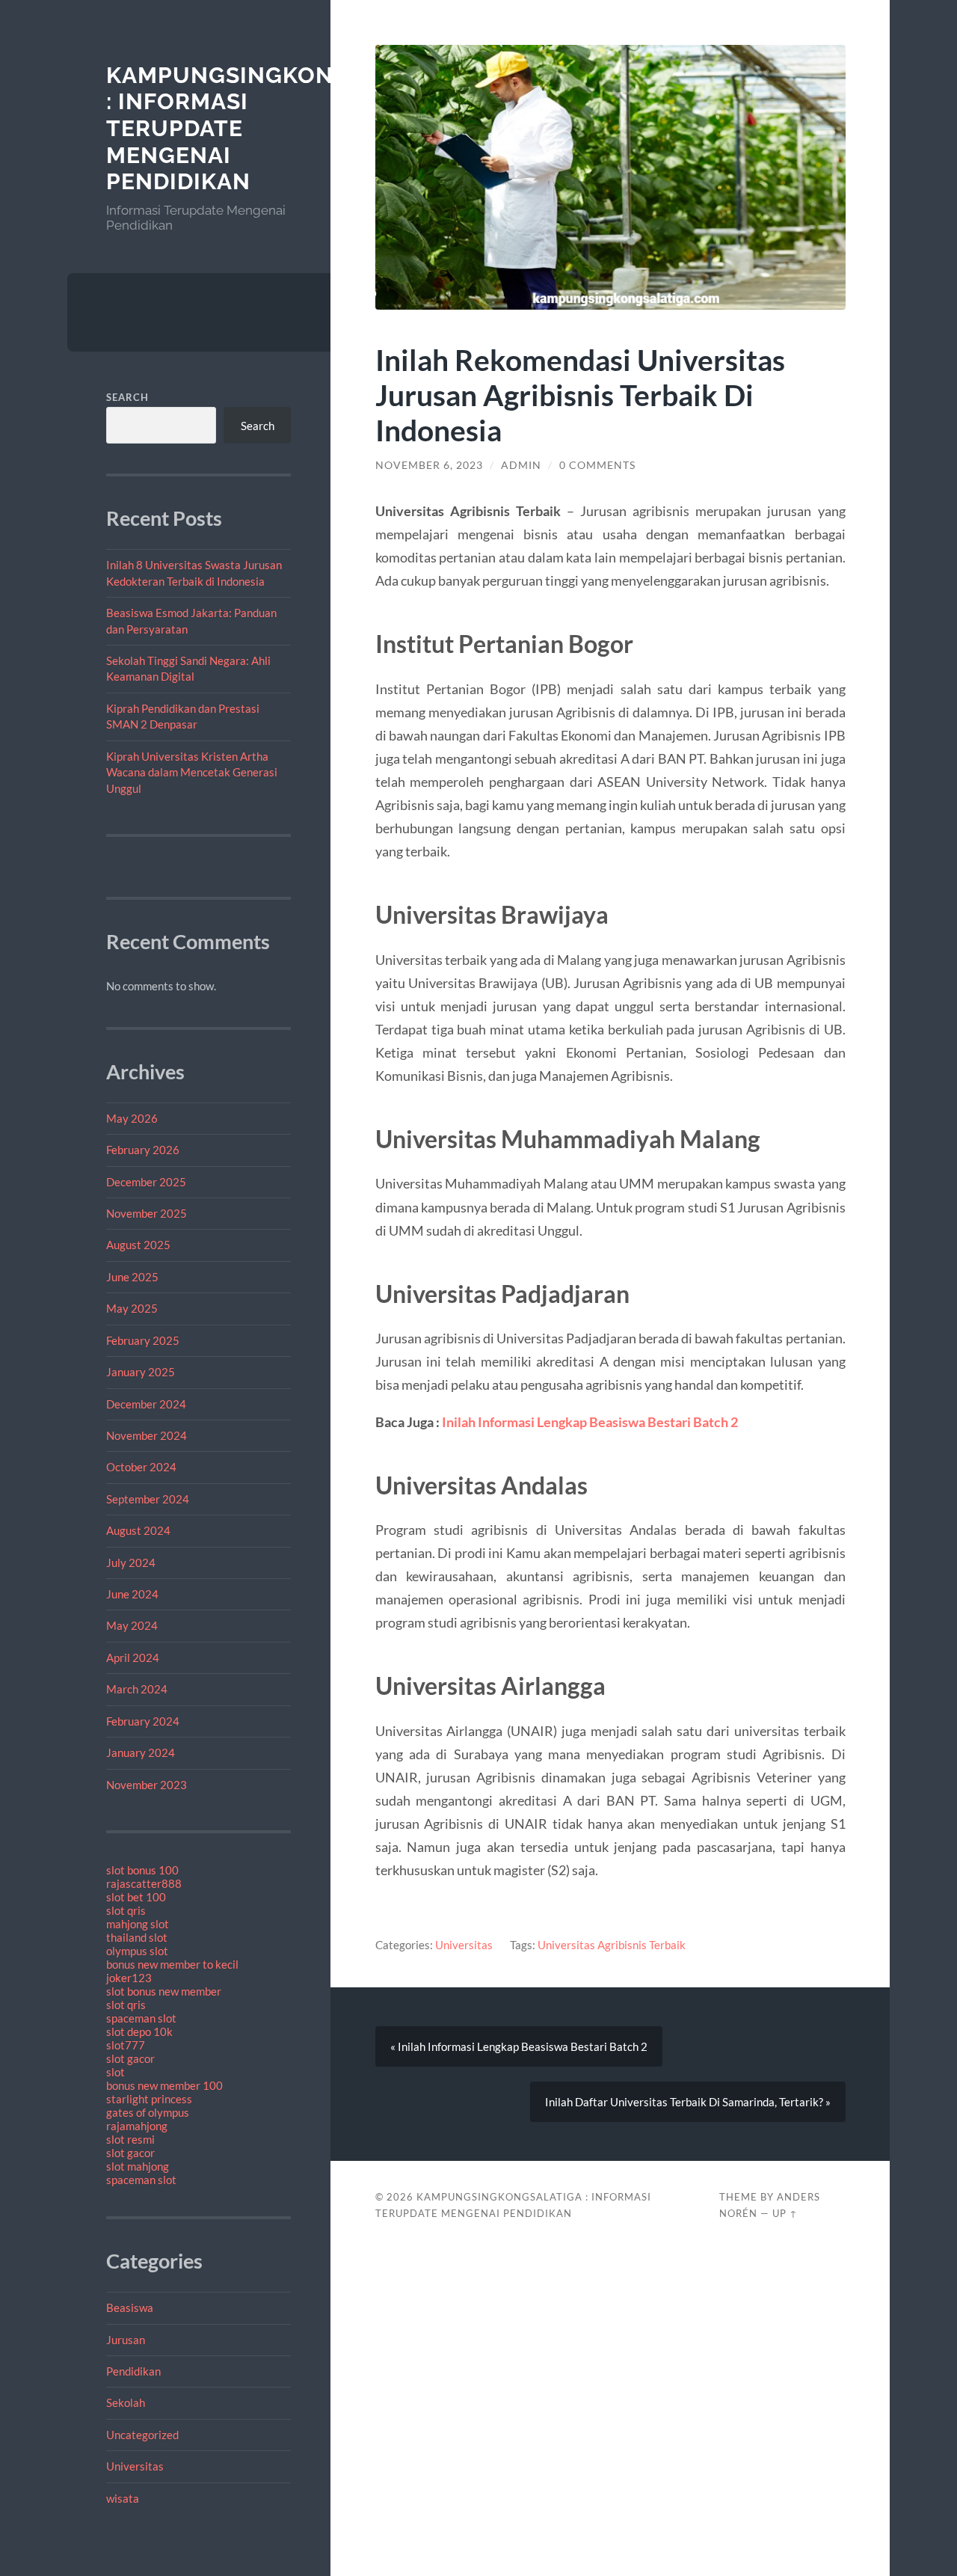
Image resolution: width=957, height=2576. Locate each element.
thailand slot (137, 1937)
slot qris (126, 1910)
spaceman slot (141, 2018)
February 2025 (143, 1340)
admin (521, 465)
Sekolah (126, 2402)
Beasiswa (130, 2307)
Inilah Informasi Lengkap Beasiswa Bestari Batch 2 (590, 1422)
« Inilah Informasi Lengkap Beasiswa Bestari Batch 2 (519, 2046)
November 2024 (147, 1435)
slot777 (126, 2045)
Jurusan (126, 2340)
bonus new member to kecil (172, 1964)
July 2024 (131, 1563)
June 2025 (132, 1277)
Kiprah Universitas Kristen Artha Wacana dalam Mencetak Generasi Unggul (192, 772)
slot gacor (130, 2058)
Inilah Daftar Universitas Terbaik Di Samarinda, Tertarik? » (688, 2102)
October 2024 (141, 1467)
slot (116, 2072)
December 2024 (146, 1404)
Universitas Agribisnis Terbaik (612, 1945)
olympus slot (137, 1951)
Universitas (135, 2466)
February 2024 (143, 1721)
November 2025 (147, 1213)
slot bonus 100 (142, 1870)
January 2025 (141, 1372)
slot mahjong (138, 2166)
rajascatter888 (144, 1883)
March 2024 (137, 1689)
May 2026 (132, 1118)
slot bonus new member (164, 1991)
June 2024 (132, 1594)
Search (127, 397)
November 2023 (147, 1785)
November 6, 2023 (429, 465)
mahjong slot (138, 1924)
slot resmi (130, 2139)
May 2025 (132, 1308)
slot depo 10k (139, 2031)
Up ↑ (785, 2213)
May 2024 (132, 1625)
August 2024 (138, 1530)
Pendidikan (133, 2371)
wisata (123, 2498)
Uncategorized (142, 2435)
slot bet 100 (136, 1897)
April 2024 (133, 1657)
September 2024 (148, 1499)
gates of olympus (148, 2112)
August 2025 (138, 1245)
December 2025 (146, 1182)
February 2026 (143, 1150)
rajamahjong (137, 2126)
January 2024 (141, 1752)
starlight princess (149, 2099)
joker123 (129, 1978)
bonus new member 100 (164, 2085)
